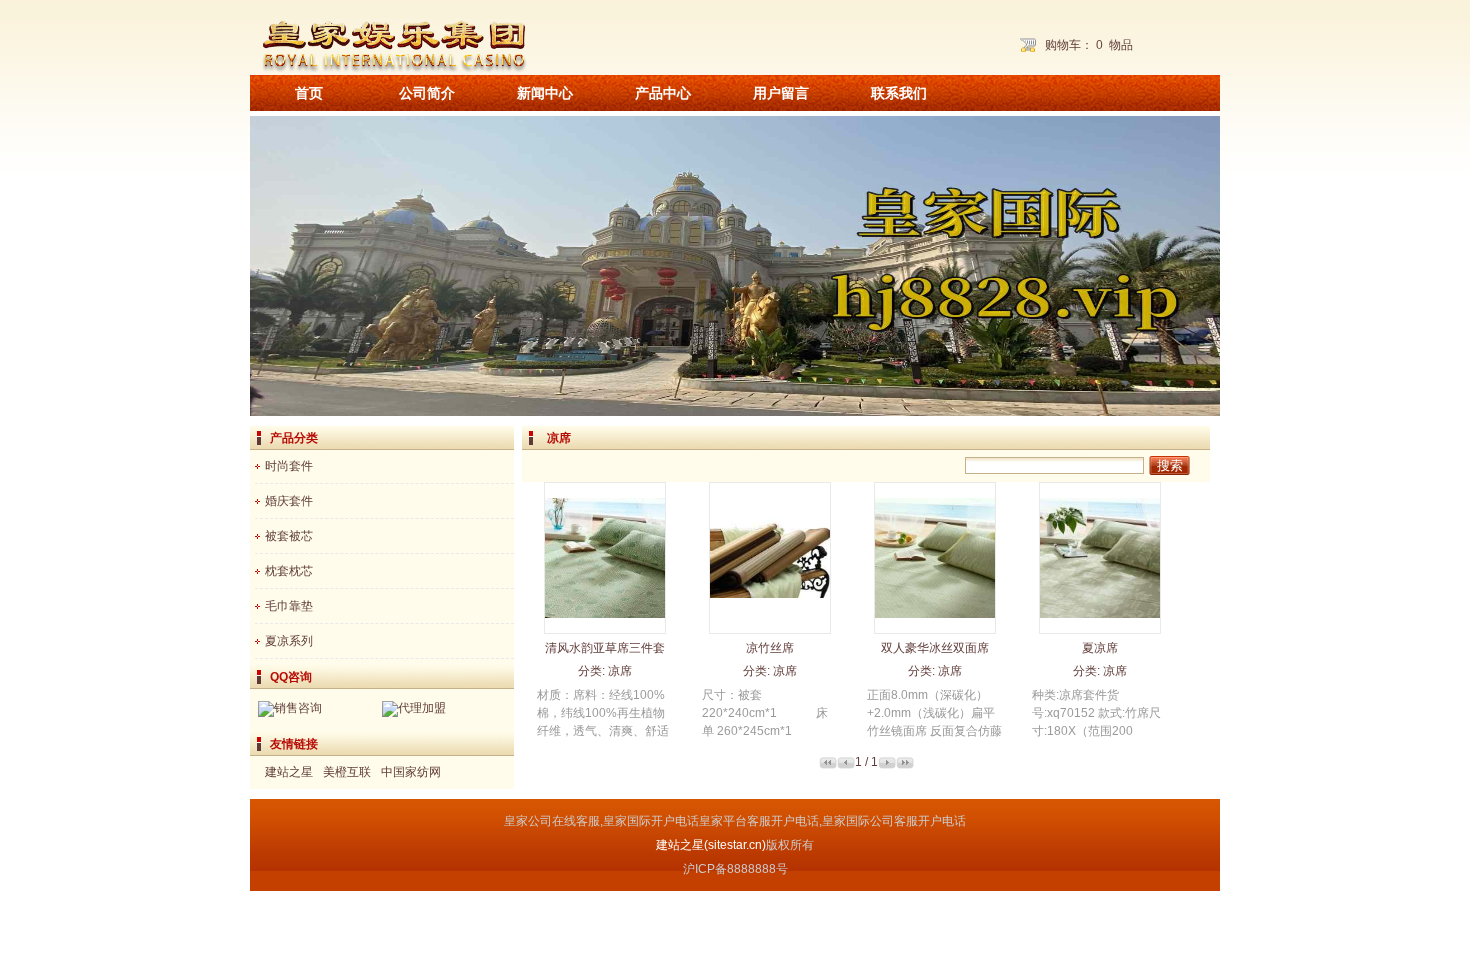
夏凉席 (1100, 648)
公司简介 (427, 93)
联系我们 (899, 93)
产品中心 (663, 93)
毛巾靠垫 (289, 606)
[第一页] (828, 765)
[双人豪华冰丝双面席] (935, 629)
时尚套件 (289, 466)
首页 (309, 93)
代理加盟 (422, 708)
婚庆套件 (289, 501)
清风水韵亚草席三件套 (605, 648)
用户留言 (781, 93)
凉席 (620, 671)
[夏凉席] (1100, 629)
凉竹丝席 (770, 648)
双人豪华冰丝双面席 (935, 648)
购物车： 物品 (1089, 45)
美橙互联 (347, 772)
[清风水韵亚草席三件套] (605, 629)
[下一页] (887, 765)
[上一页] (846, 765)
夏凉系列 (289, 641)
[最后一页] (905, 765)
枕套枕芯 (289, 571)
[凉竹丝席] (770, 628)
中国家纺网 (411, 772)
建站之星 (289, 772)
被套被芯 (289, 536)
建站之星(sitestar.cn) (711, 845)
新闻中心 (545, 93)
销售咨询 (298, 708)
